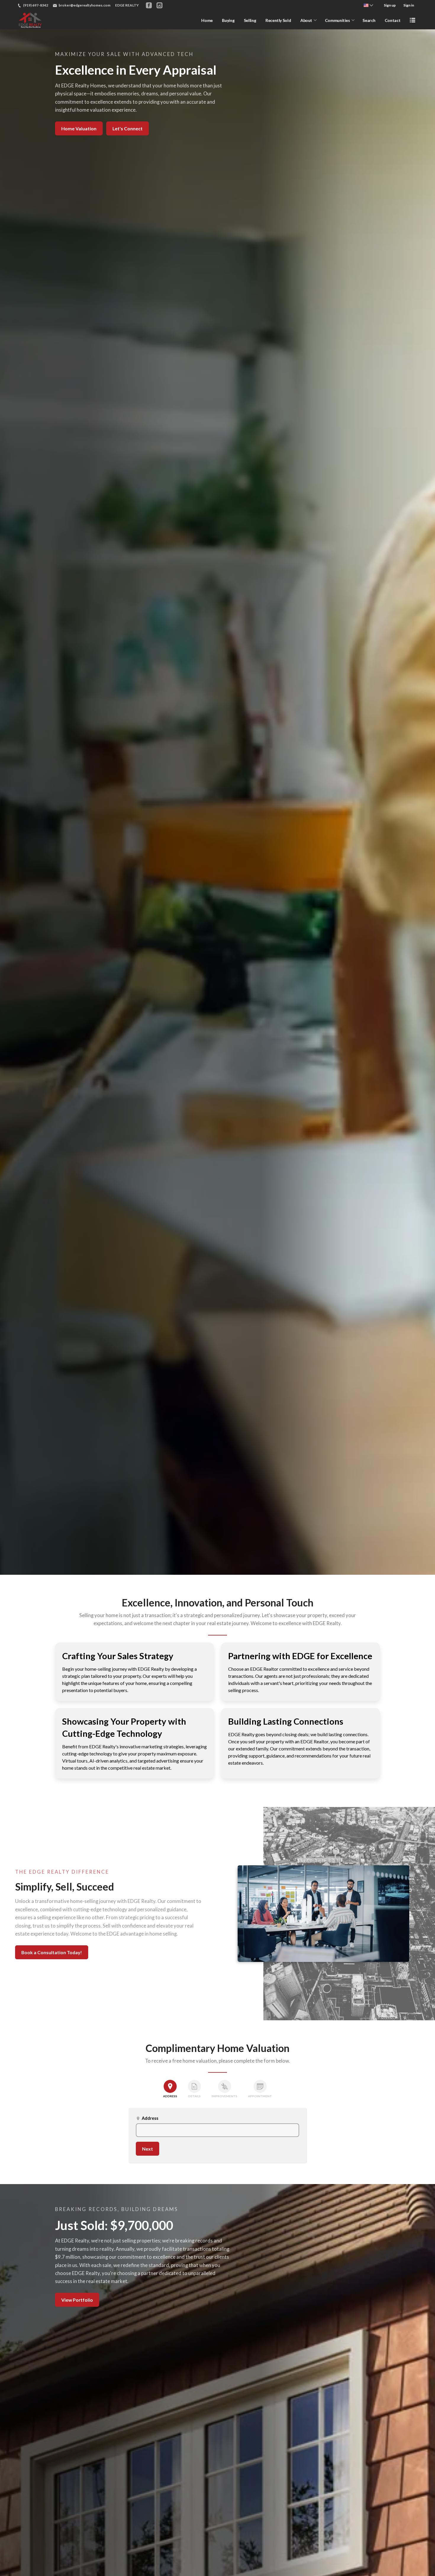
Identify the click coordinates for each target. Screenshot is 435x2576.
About (306, 20)
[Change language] (368, 5)
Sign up (390, 5)
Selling (250, 20)
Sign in (409, 5)
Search (369, 20)
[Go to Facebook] (149, 5)
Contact (393, 20)
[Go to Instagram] (159, 5)
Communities (337, 20)
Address (147, 2118)
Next (148, 2149)
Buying (228, 20)
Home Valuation (79, 128)
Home (207, 20)
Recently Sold (278, 20)
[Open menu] (413, 20)
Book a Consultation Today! (52, 1952)
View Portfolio (77, 2300)
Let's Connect (128, 128)
